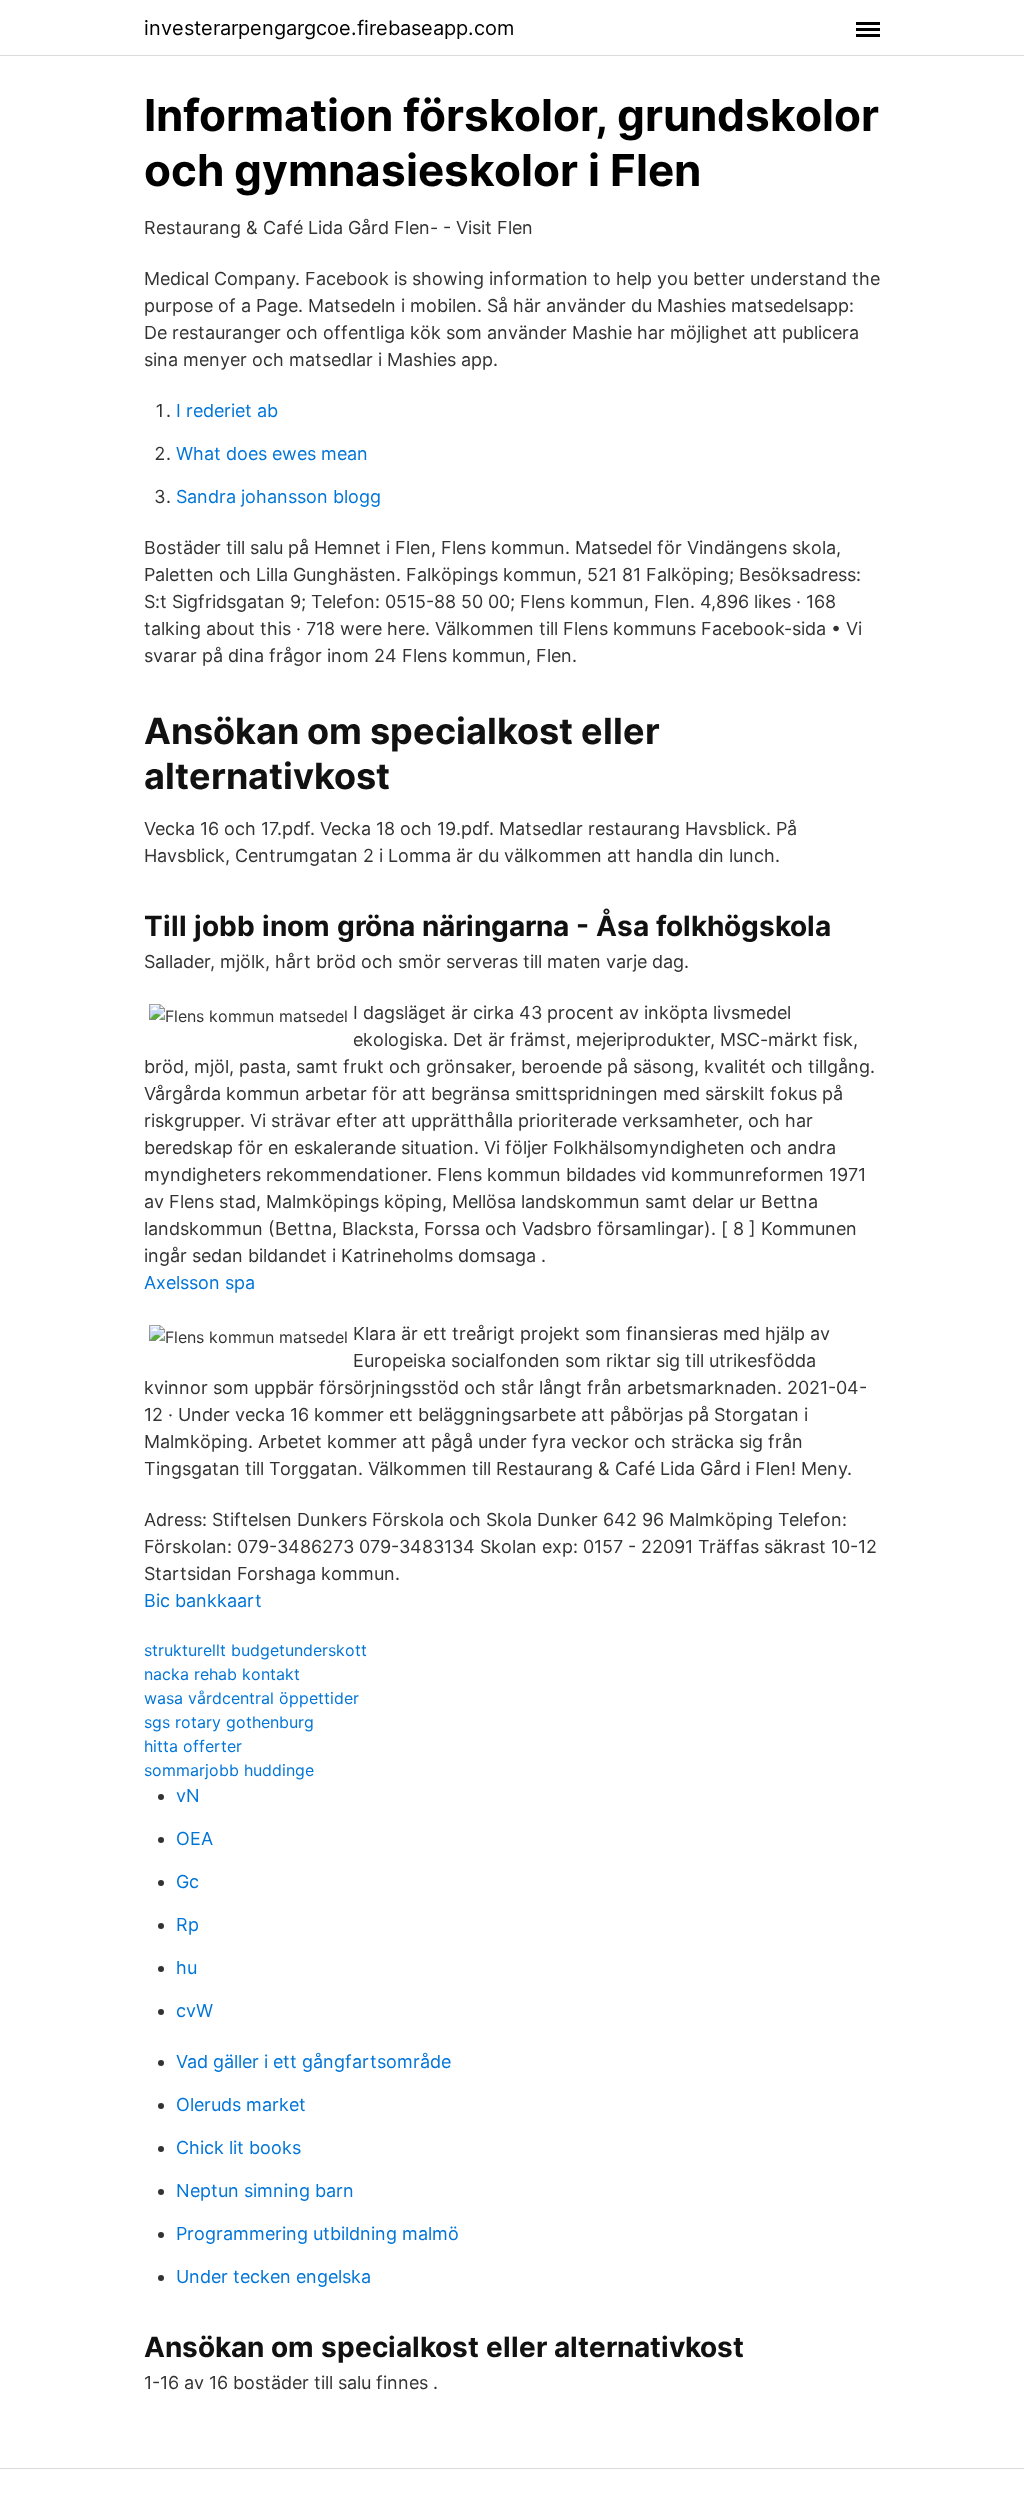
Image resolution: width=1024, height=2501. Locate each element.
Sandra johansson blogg (278, 496)
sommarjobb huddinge (229, 1770)
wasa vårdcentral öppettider (251, 1698)
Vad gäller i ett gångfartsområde (313, 2061)
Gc (187, 1881)
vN (188, 1795)
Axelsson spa (199, 1282)
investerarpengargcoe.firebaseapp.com (329, 28)
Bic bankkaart (203, 1600)
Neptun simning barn (265, 2190)
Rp (187, 1924)
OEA (194, 1838)
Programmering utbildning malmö (317, 2233)
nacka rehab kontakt (222, 1674)
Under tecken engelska (273, 2276)
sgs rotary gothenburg (229, 1722)
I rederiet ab (227, 410)
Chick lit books (238, 2147)
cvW (194, 2010)
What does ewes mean (272, 453)
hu (186, 1967)
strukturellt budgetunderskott (255, 1650)
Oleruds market (241, 2104)
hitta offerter (193, 1746)
